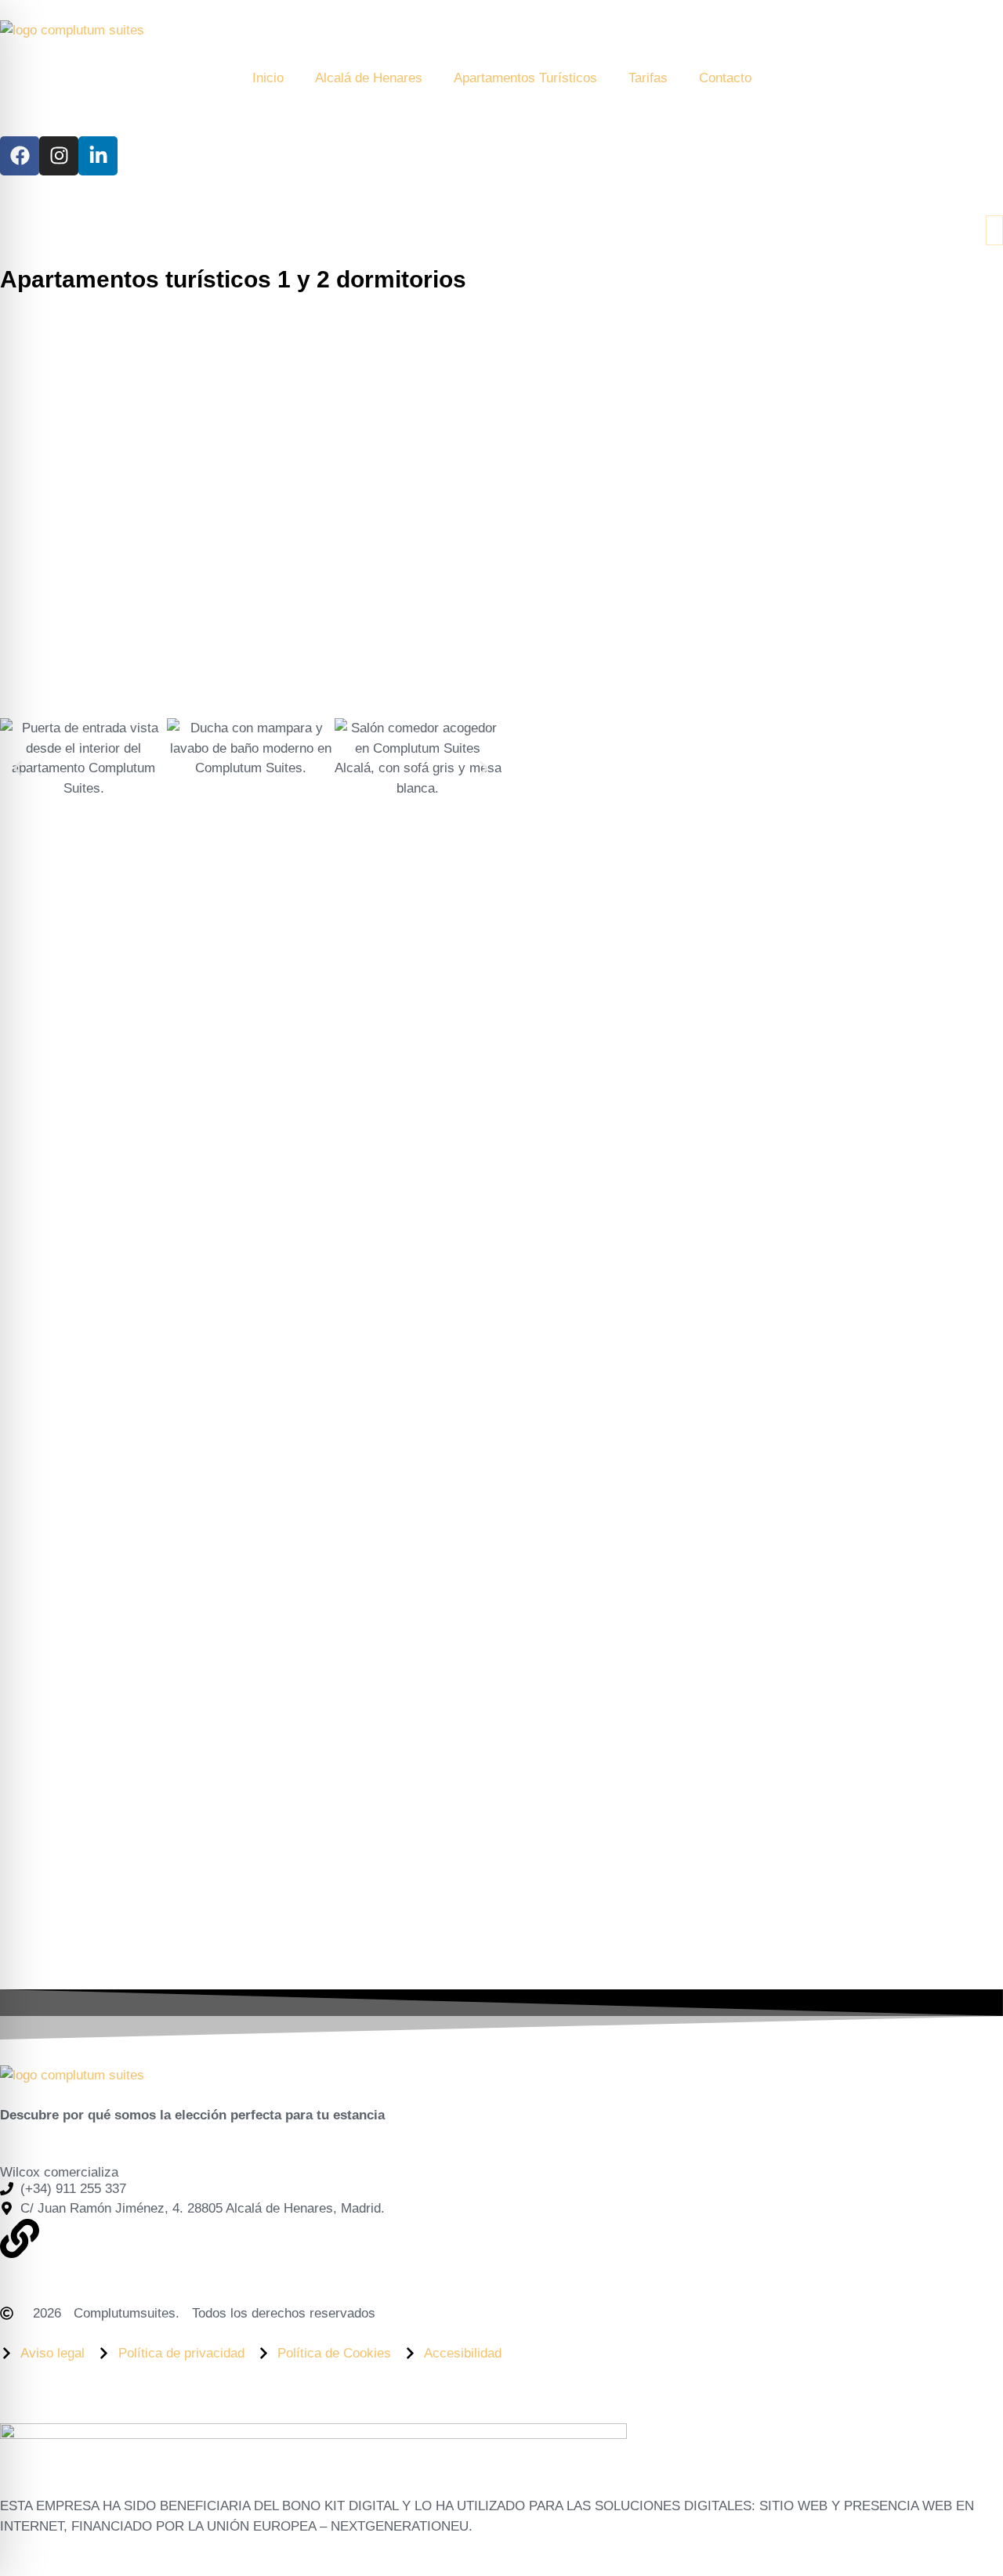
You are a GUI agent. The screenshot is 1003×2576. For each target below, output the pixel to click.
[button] (18, 768)
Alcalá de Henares (369, 78)
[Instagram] (59, 156)
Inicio (268, 78)
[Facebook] (20, 156)
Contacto (725, 78)
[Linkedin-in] (98, 156)
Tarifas (648, 78)
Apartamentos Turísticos (525, 78)
